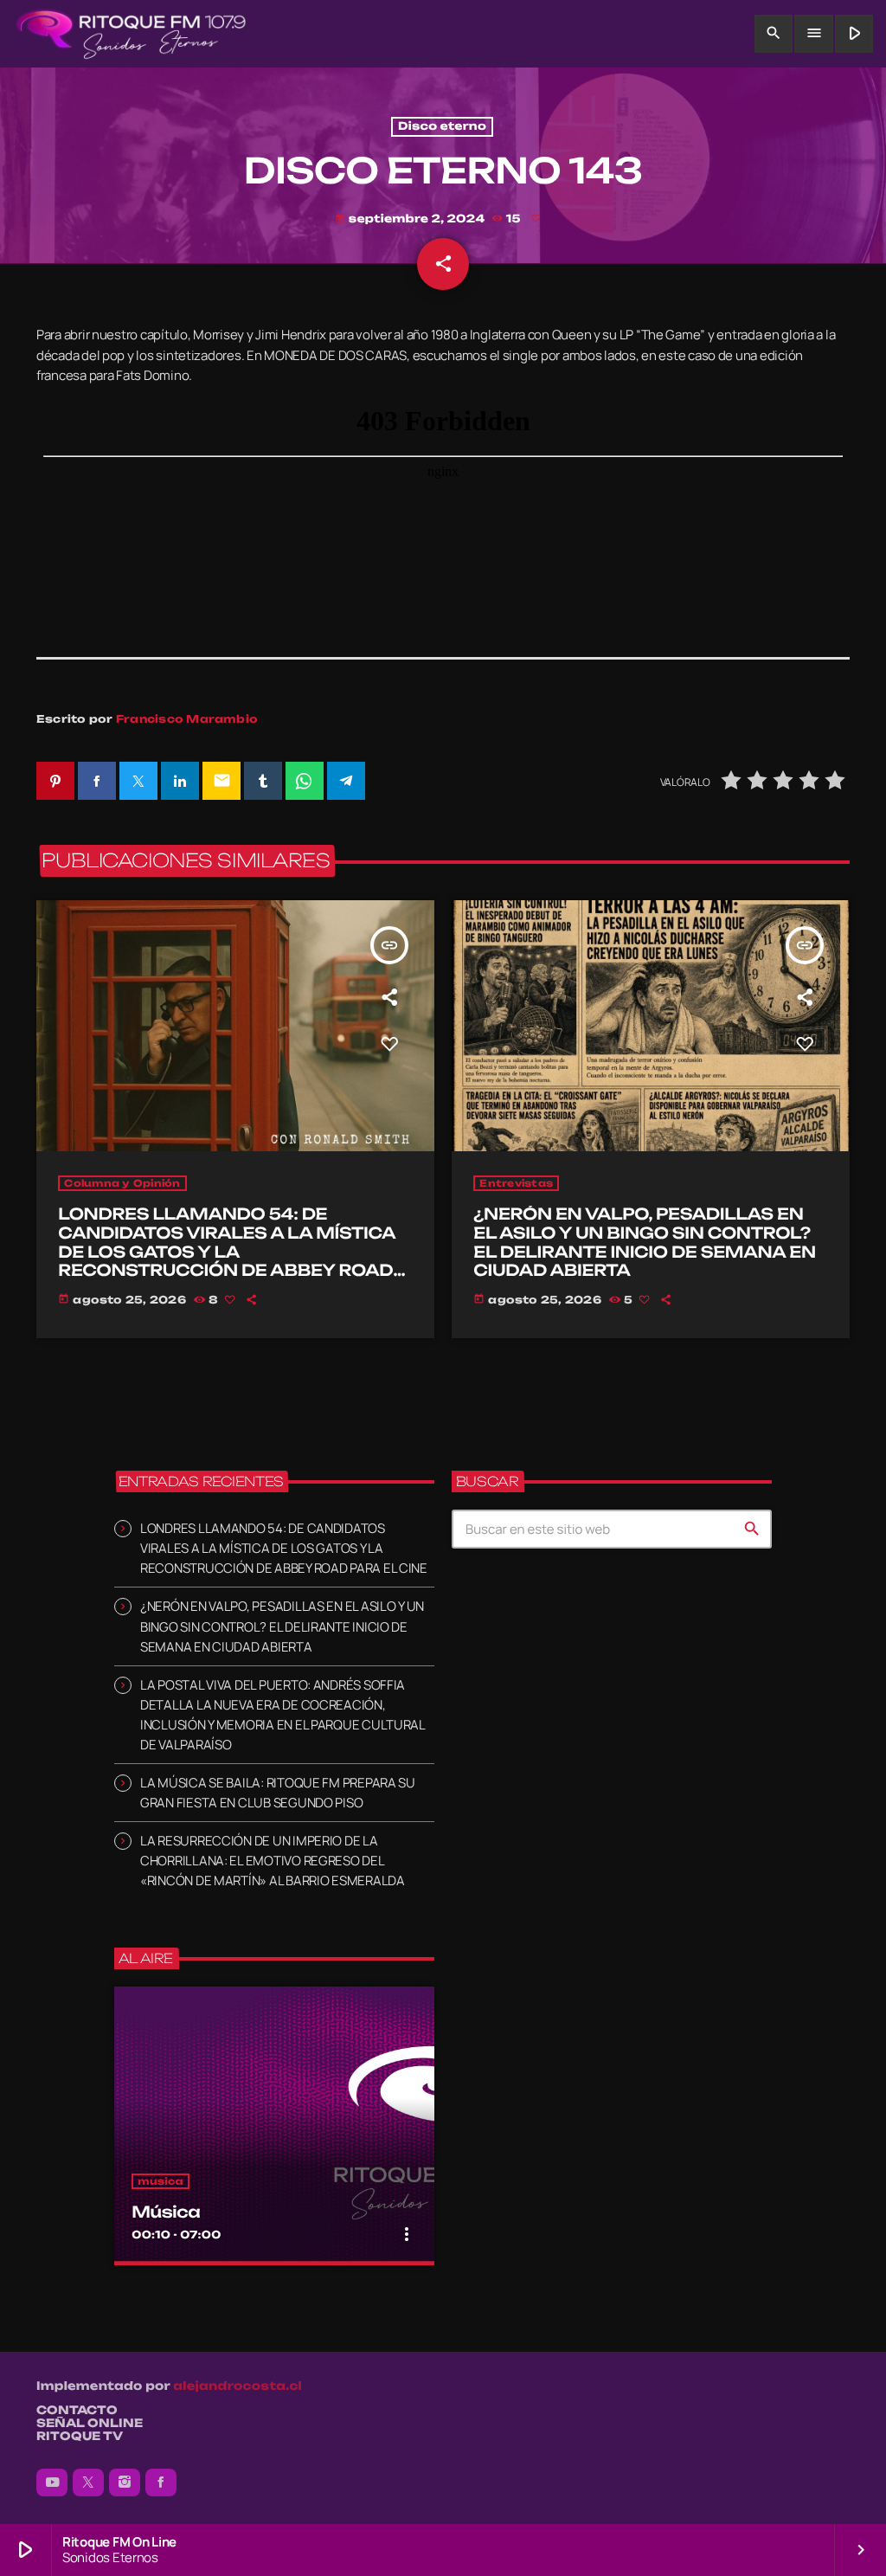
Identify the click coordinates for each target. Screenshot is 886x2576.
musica (161, 2181)
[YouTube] (52, 2483)
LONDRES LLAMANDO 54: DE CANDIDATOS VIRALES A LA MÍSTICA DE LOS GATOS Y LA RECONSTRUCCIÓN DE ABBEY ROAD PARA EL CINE (227, 1252)
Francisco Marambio (187, 719)
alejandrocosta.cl (238, 2386)
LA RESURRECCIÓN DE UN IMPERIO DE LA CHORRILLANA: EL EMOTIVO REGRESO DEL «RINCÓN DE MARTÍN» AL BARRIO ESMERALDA (273, 1861)
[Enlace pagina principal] (131, 34)
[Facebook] (161, 2483)
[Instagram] (125, 2483)
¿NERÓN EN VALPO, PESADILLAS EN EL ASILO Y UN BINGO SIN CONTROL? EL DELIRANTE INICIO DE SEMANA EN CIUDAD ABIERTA (644, 1243)
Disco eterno (442, 127)
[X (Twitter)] (88, 2483)
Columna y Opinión (122, 1183)
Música (166, 2212)
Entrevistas (516, 1183)
